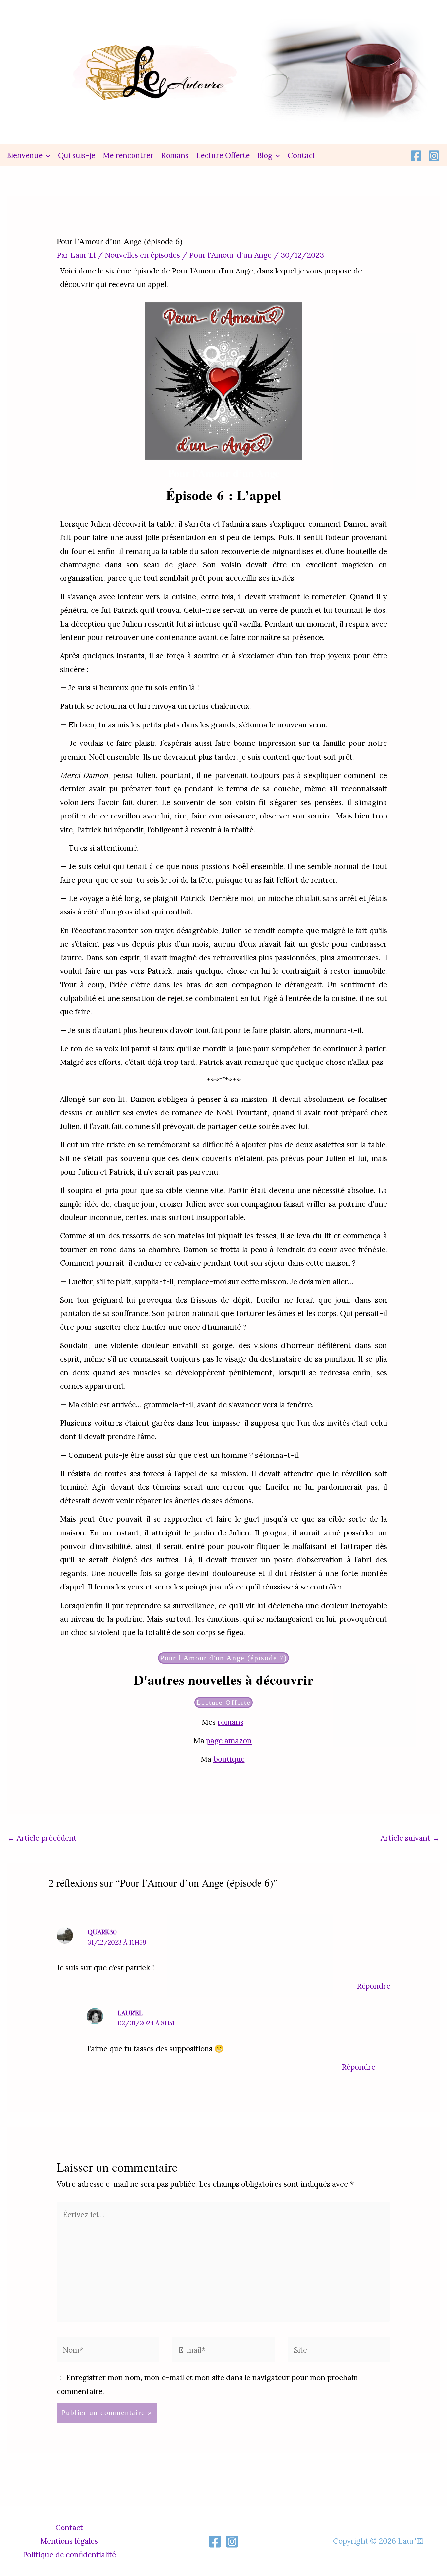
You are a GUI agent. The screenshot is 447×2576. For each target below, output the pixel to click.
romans (231, 1722)
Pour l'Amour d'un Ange (230, 255)
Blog (265, 155)
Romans (175, 155)
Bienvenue (25, 155)
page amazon (229, 1741)
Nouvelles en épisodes (142, 255)
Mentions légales (69, 2541)
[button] (46, 155)
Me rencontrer (128, 155)
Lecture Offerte (223, 155)
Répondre (374, 1986)
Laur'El (130, 2013)
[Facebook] (416, 156)
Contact (302, 155)
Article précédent (42, 1838)
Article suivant (410, 1838)
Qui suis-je (77, 155)
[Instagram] (434, 156)
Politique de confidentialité (69, 2555)
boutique (229, 1759)
